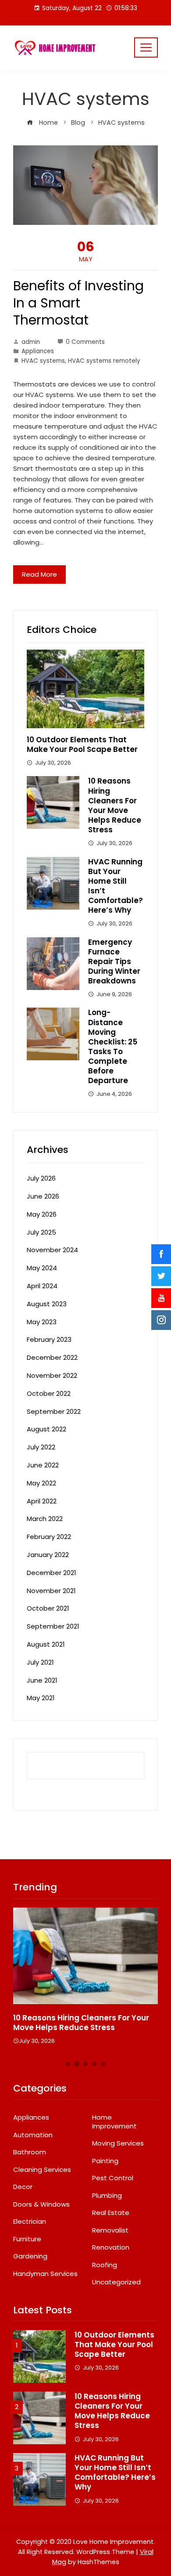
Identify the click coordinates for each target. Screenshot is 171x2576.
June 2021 (42, 1680)
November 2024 (52, 1250)
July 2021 (40, 1662)
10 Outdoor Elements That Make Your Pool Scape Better (82, 744)
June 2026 (43, 1196)
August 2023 (47, 1304)
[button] (68, 2064)
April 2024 (42, 1286)
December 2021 (52, 1573)
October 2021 (48, 1608)
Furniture (27, 2239)
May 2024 (42, 1268)
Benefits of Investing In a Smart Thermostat (78, 303)
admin (31, 342)
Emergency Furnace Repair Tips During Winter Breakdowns (114, 961)
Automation (33, 2135)
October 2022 (49, 1393)
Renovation (111, 2247)
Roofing (105, 2265)
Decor (23, 2187)
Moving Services (118, 2143)
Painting (105, 2161)
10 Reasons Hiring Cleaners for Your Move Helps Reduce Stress (115, 805)
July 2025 (41, 1232)
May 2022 (41, 1483)
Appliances (38, 351)
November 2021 (51, 1591)
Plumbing (107, 2196)
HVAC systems (43, 361)
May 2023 (42, 1322)
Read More (39, 574)
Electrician (30, 2222)
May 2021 (41, 1698)
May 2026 (42, 1214)
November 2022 (52, 1375)
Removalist (110, 2230)
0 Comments (85, 342)
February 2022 (49, 1537)
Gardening (30, 2256)
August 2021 (46, 1644)
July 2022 (41, 1447)
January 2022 (48, 1555)
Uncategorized (116, 2282)
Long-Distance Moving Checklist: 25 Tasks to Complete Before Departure (113, 1046)
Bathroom (30, 2152)
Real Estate (111, 2213)
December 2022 (52, 1357)
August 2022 (46, 1429)
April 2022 (42, 1501)
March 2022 (45, 1519)
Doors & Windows (41, 2204)
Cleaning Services (42, 2170)
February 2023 (49, 1339)
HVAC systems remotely (104, 361)
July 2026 (41, 1178)
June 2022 (43, 1465)
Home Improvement (114, 2122)
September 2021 (53, 1626)
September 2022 (54, 1411)
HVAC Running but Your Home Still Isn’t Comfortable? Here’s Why (116, 886)
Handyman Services (45, 2274)
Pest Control (113, 2178)
